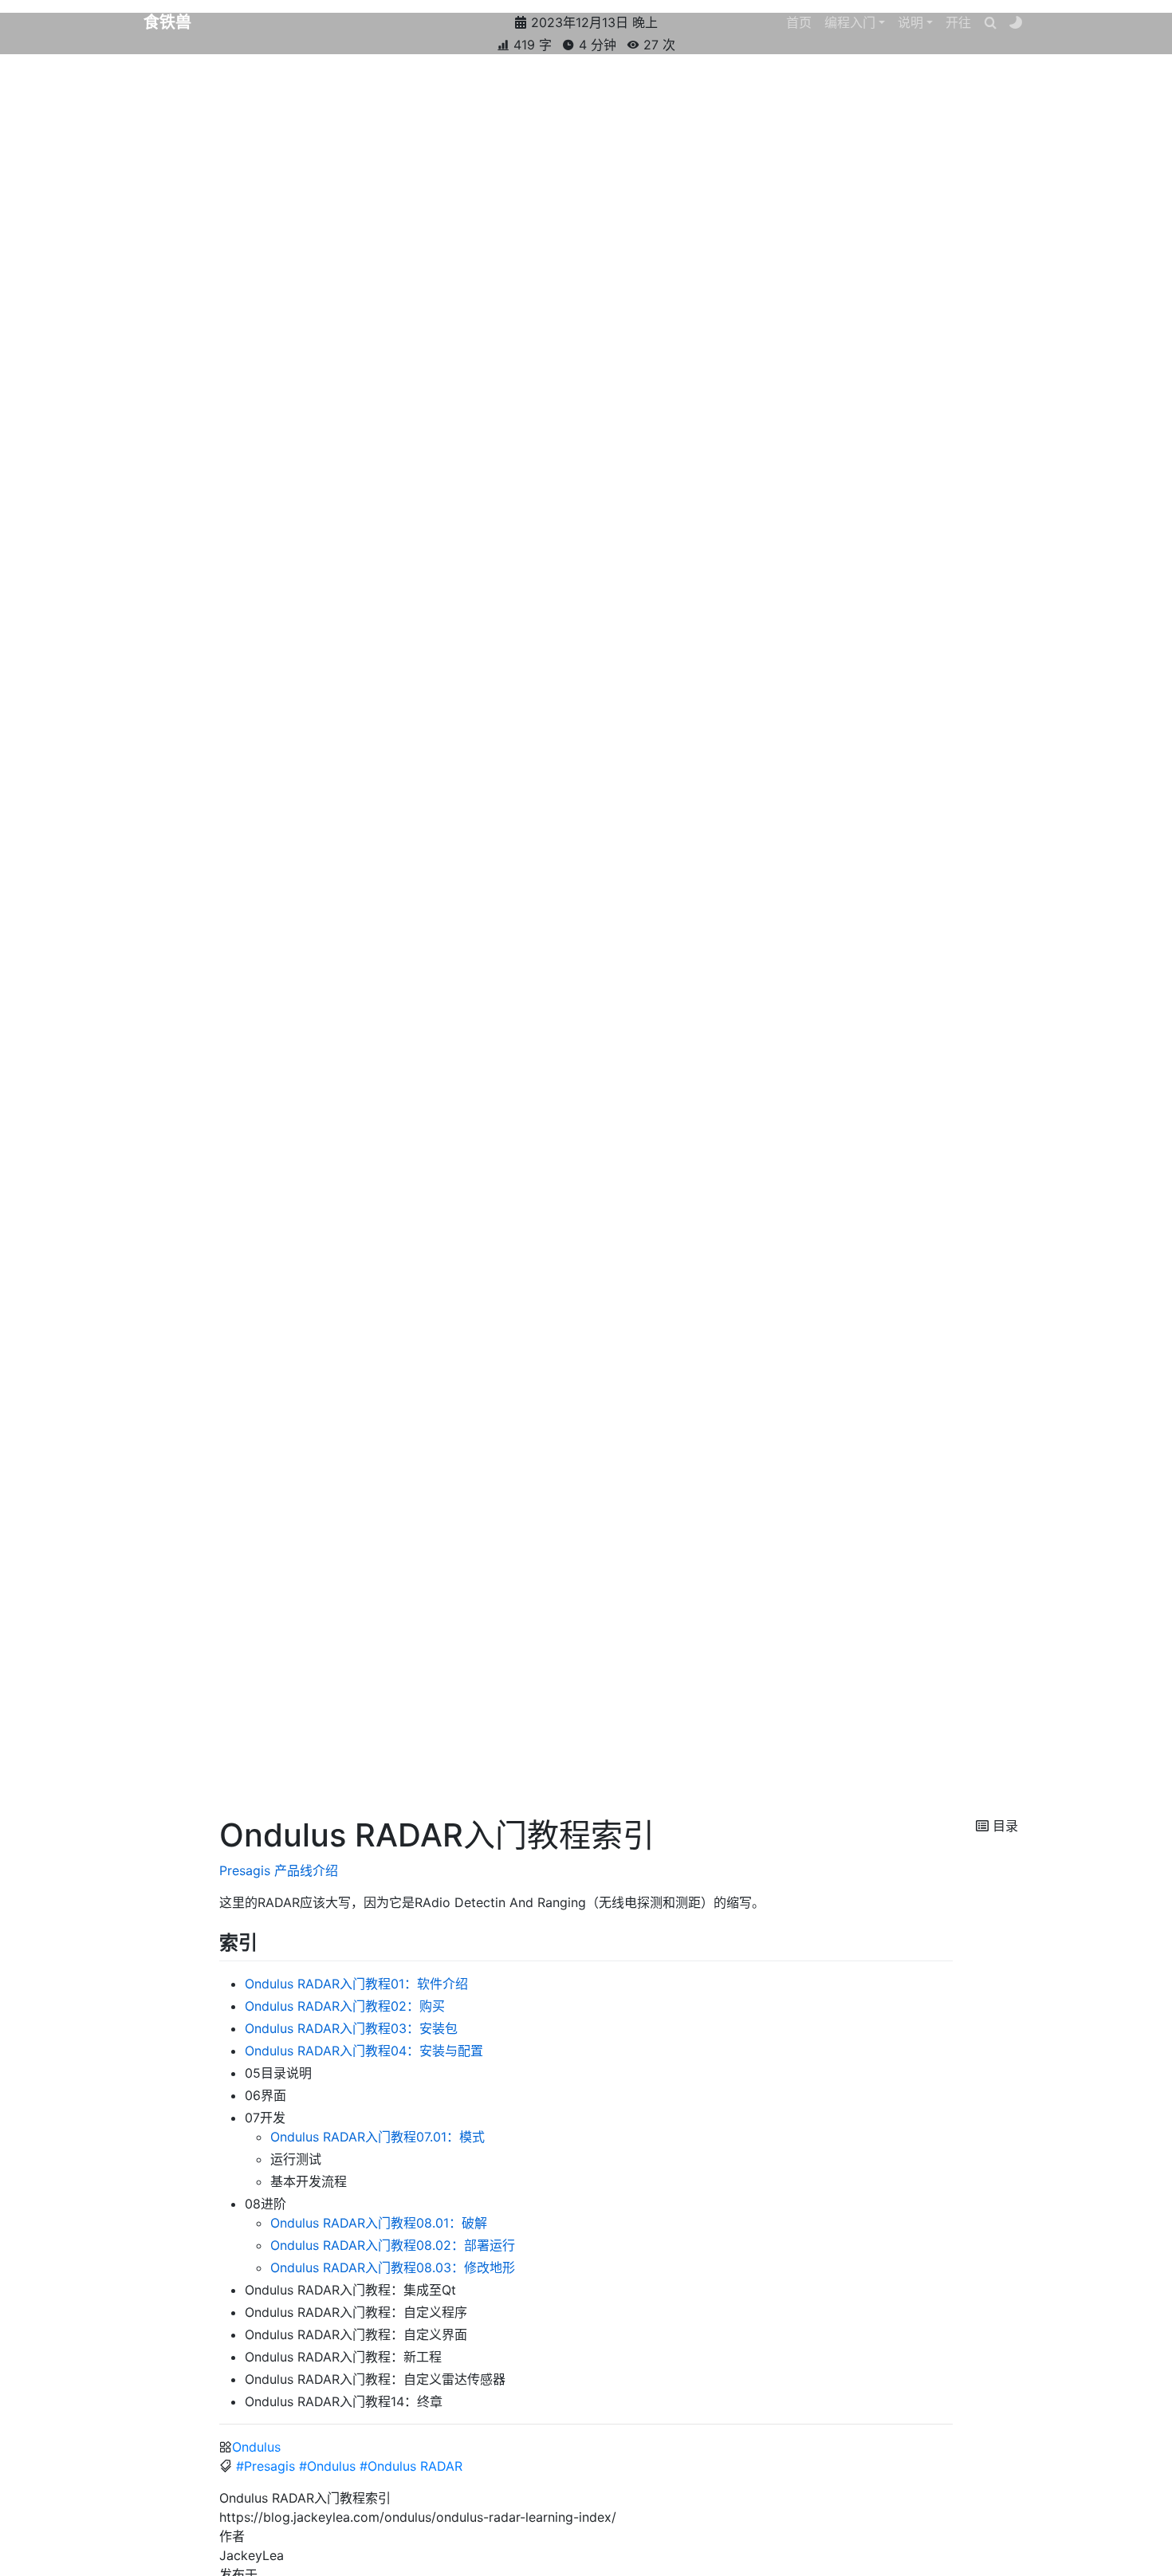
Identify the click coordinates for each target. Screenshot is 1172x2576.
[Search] (990, 22)
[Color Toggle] (1016, 22)
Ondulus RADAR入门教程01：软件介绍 (356, 1984)
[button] (855, 22)
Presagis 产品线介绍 (279, 1870)
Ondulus (256, 2447)
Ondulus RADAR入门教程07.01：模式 (378, 2137)
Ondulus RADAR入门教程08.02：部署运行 (393, 2245)
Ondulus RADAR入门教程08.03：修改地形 (393, 2267)
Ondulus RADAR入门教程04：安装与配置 (364, 2051)
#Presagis (265, 2466)
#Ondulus (327, 2466)
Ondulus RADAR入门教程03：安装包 (351, 2028)
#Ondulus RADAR (411, 2466)
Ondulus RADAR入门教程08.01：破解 (379, 2223)
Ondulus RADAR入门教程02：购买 (345, 2006)
